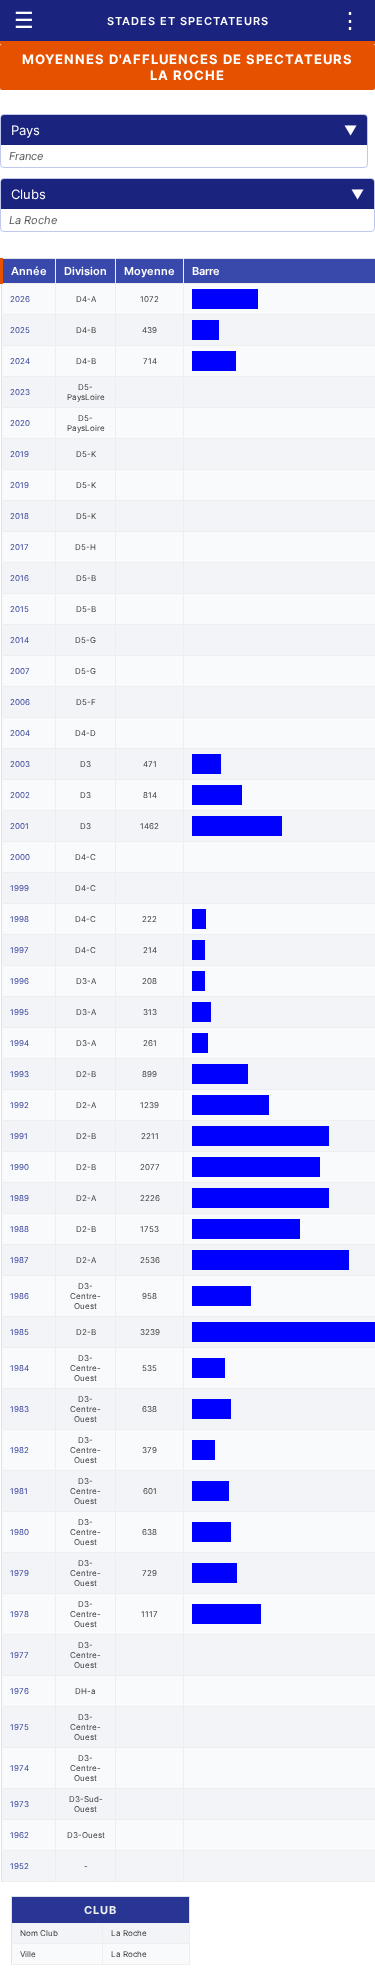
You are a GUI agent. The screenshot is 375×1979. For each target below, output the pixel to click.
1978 (19, 1614)
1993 (19, 1074)
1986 (19, 1296)
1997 (19, 950)
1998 (19, 919)
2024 (20, 361)
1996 (19, 981)
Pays (184, 130)
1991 (19, 1136)
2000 (20, 857)
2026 (20, 299)
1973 (19, 1804)
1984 (19, 1368)
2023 (20, 392)
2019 (19, 454)
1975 (19, 1727)
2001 (19, 826)
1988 (19, 1229)
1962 (19, 1835)
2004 (20, 733)
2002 (20, 795)
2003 (20, 764)
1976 (19, 1691)
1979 (19, 1573)
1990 (19, 1167)
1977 (19, 1655)
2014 (19, 640)
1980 (19, 1532)
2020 (20, 423)
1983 (19, 1409)
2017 (19, 547)
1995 (19, 1012)
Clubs (187, 194)
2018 (19, 516)
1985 (19, 1332)
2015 (19, 609)
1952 (19, 1866)
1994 (19, 1043)
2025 (20, 330)
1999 (19, 888)
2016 (19, 578)
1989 (19, 1198)
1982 (19, 1450)
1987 (19, 1260)
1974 (19, 1768)
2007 (20, 671)
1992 (19, 1105)
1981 (19, 1491)
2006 (20, 702)
